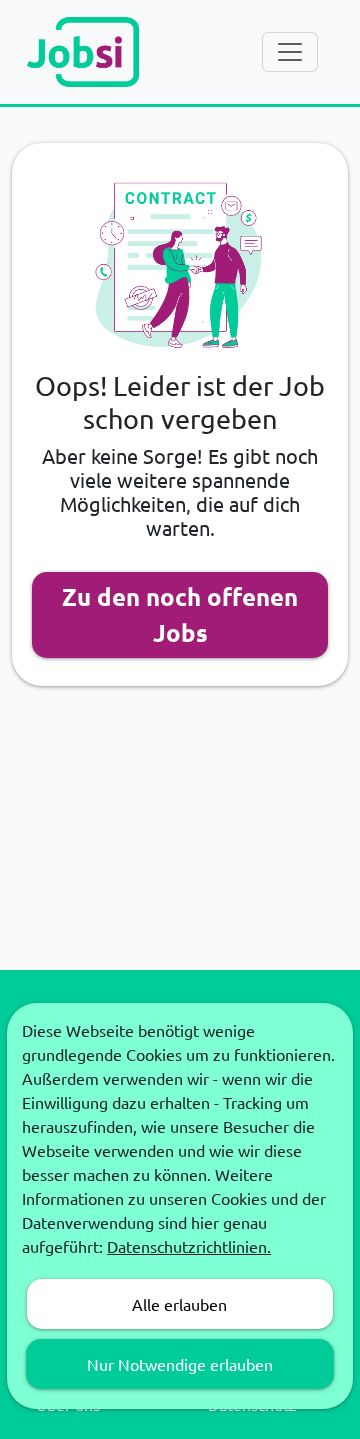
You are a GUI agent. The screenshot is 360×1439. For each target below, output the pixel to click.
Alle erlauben (179, 1304)
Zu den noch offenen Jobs (180, 614)
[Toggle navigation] (290, 52)
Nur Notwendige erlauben (180, 1364)
